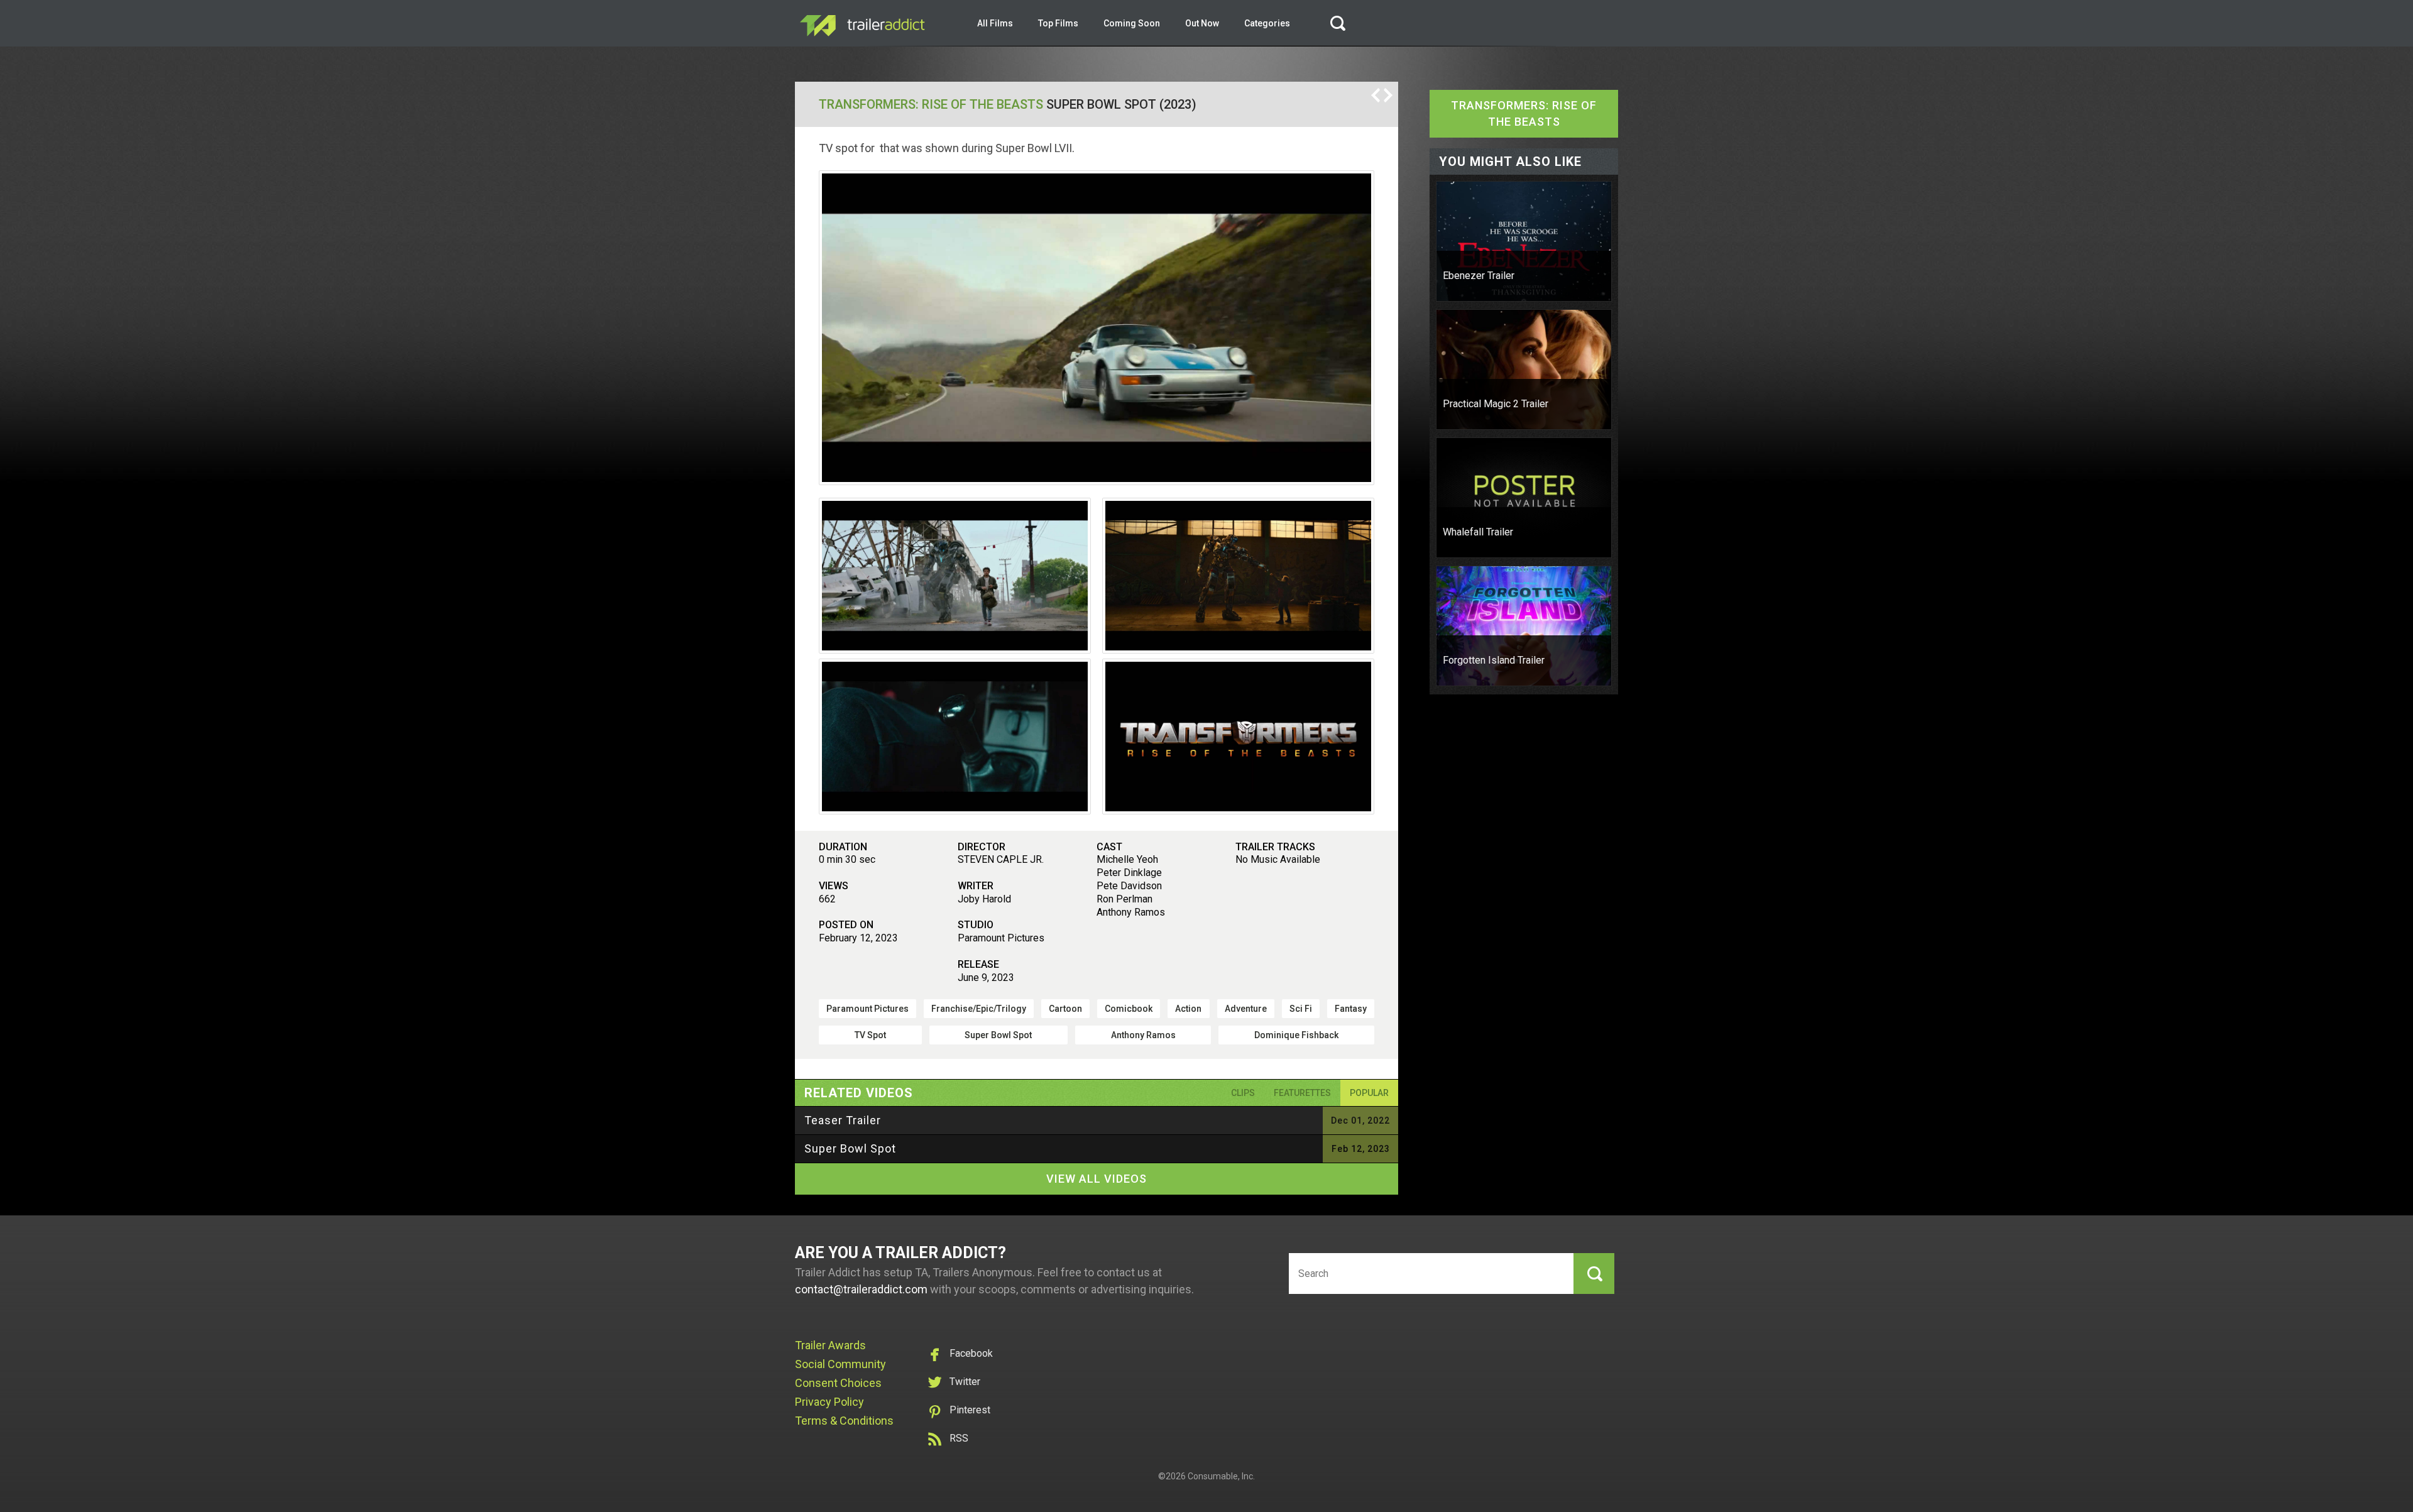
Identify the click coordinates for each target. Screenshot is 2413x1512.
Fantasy (1351, 1009)
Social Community (840, 1364)
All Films (995, 23)
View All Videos (1097, 1179)
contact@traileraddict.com (861, 1289)
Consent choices (838, 1383)
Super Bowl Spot (998, 1035)
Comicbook (1129, 1009)
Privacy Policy (829, 1402)
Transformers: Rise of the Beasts (931, 104)
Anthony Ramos (1143, 1035)
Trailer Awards (830, 1345)
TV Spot (870, 1035)
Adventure (1246, 1009)
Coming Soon (1132, 23)
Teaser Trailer (843, 1120)
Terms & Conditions (844, 1421)
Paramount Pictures (867, 1009)
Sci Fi (1301, 1009)
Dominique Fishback (1296, 1035)
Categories (1267, 23)
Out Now (1202, 23)
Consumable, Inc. (1221, 1476)
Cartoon (1065, 1009)
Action (1188, 1009)
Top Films (1058, 23)
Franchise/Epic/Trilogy (979, 1009)
